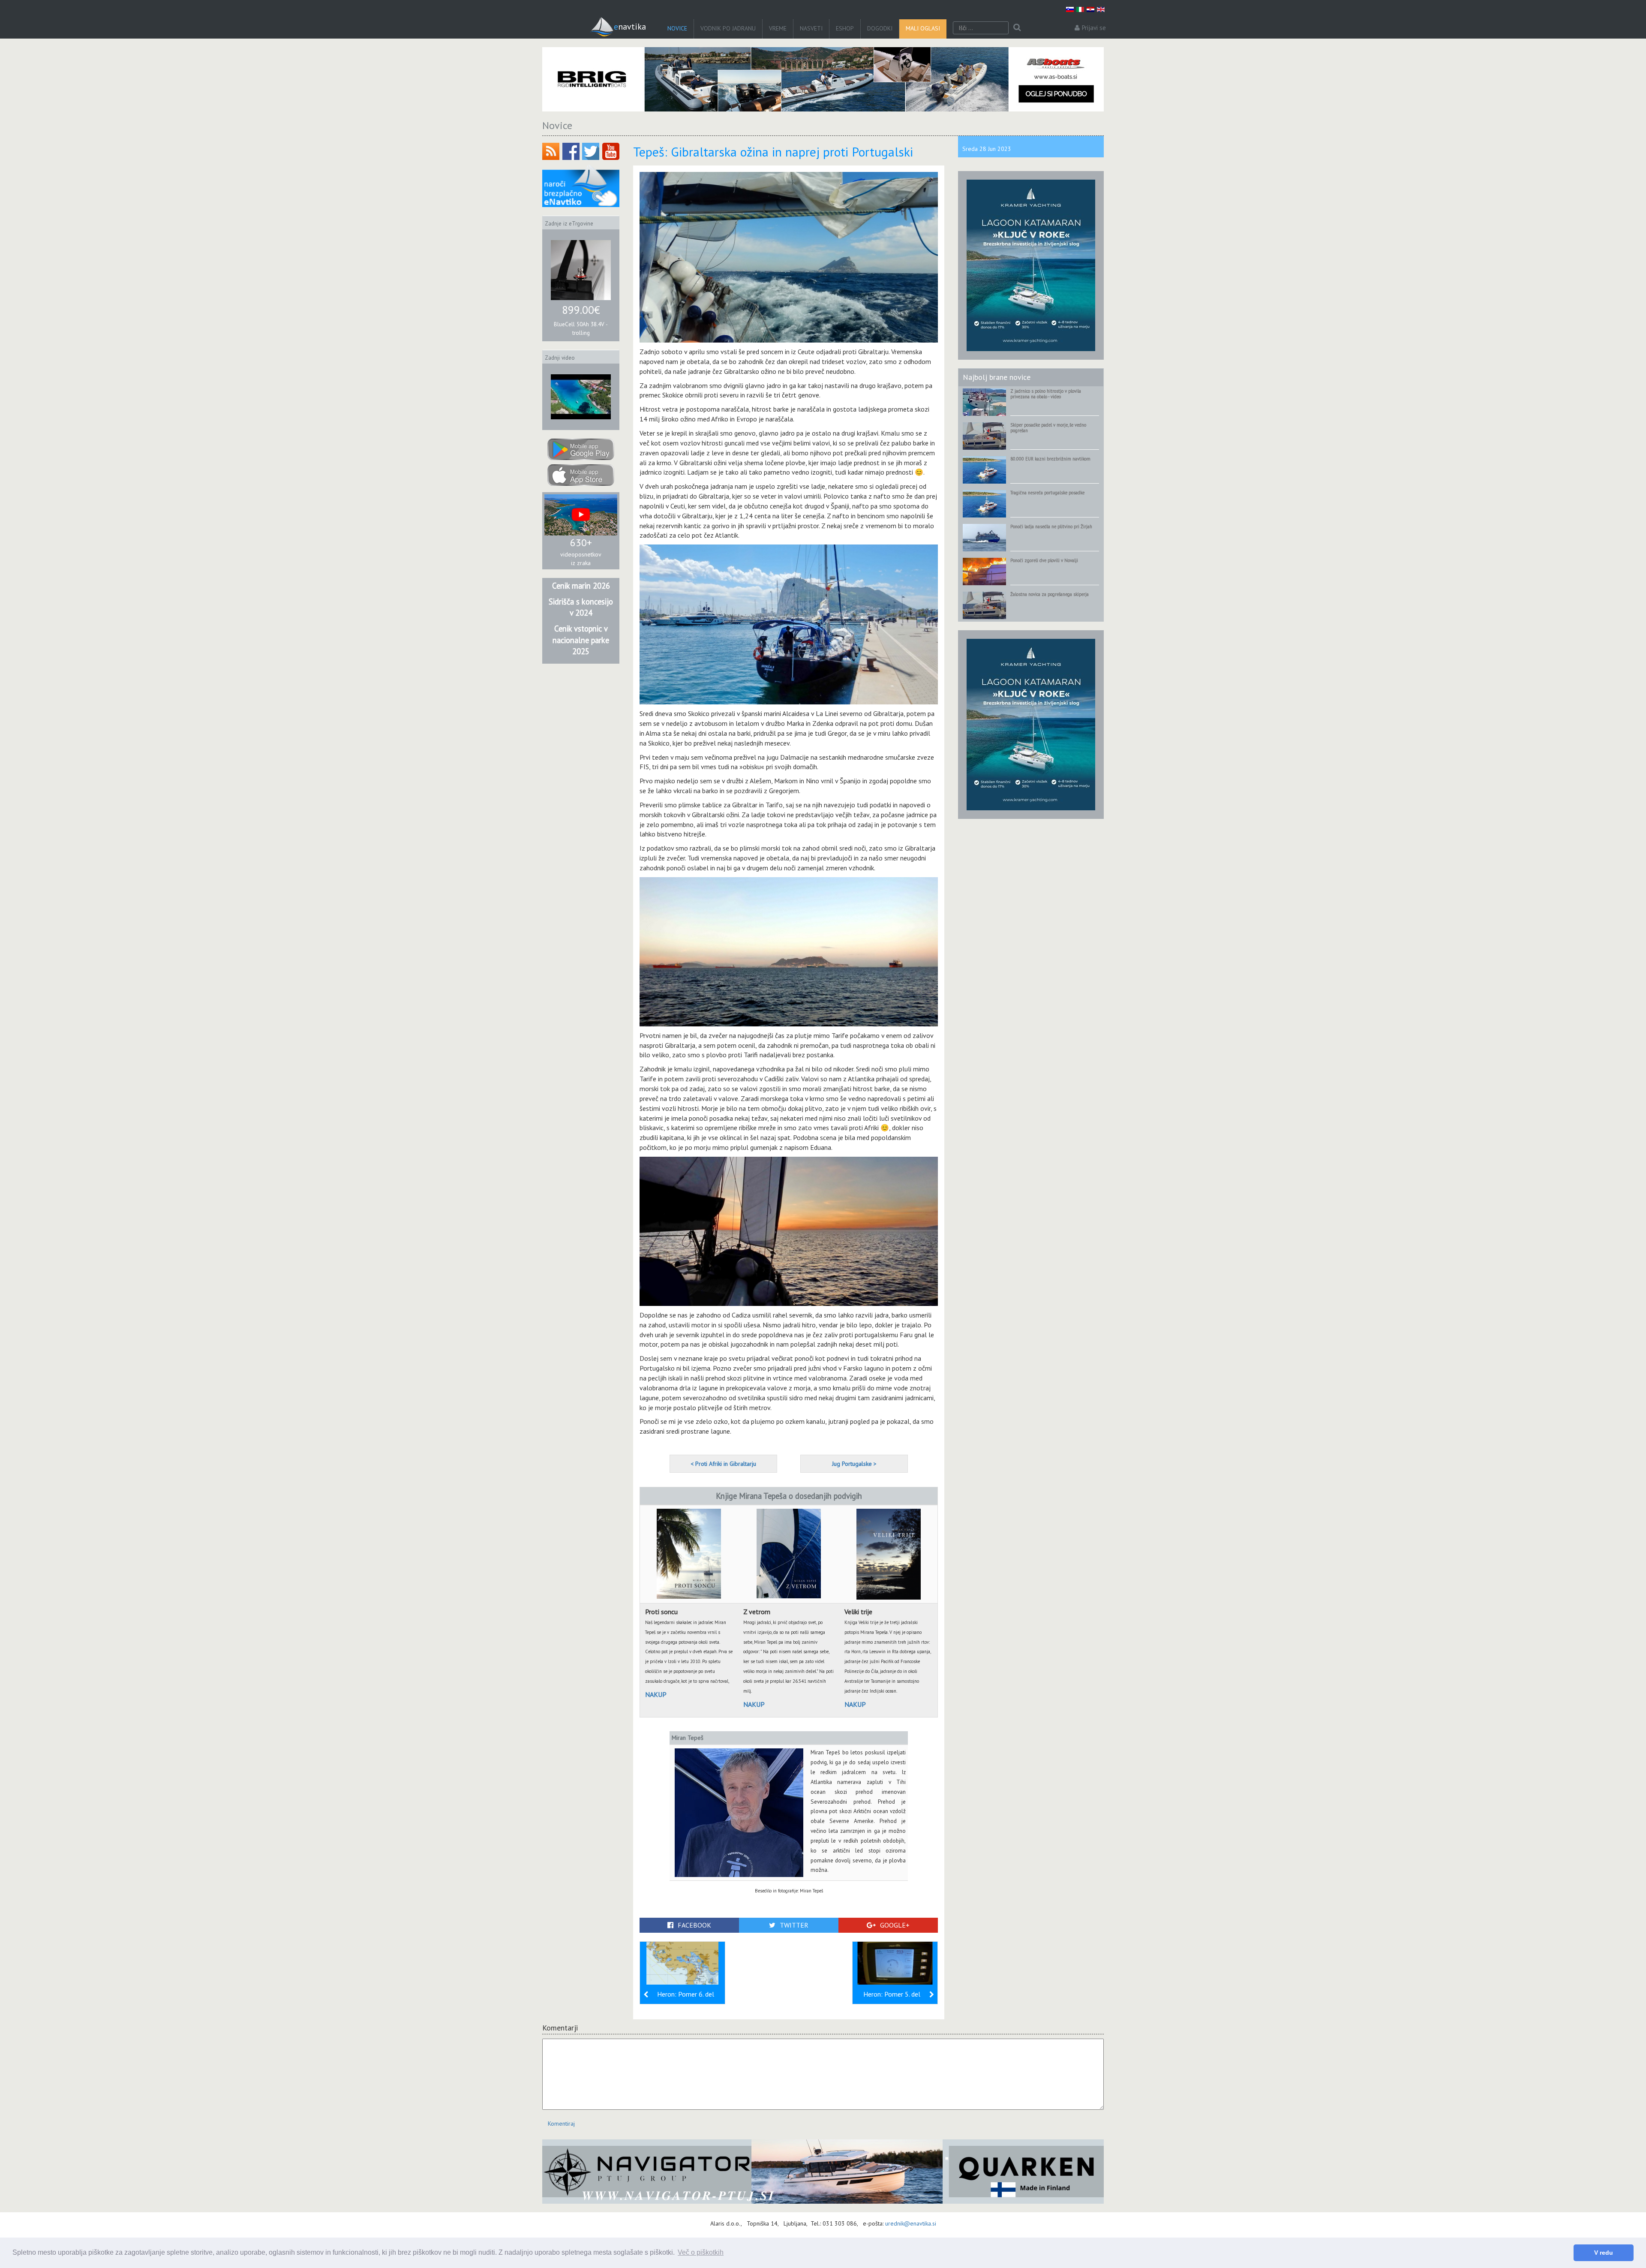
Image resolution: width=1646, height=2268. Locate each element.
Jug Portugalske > (854, 1464)
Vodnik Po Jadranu (728, 28)
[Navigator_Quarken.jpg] (823, 2172)
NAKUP (656, 1694)
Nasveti (811, 28)
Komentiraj (561, 2124)
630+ (581, 543)
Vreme (778, 28)
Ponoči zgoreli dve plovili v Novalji (1044, 560)
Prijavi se (1094, 28)
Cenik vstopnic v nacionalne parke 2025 (581, 640)
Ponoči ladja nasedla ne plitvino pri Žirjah (1051, 526)
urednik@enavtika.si (911, 2223)
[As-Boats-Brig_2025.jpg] (823, 79)
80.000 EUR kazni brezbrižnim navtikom (1050, 459)
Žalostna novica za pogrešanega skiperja (1050, 594)
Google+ (895, 1925)
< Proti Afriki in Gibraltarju (723, 1464)
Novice (677, 28)
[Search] (1017, 28)
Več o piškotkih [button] (701, 2252)
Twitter (794, 1925)
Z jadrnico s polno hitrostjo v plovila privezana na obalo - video (1046, 394)
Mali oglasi (923, 28)
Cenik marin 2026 (581, 586)
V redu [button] (1604, 2253)
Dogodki (880, 28)
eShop (845, 28)
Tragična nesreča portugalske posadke (1047, 493)
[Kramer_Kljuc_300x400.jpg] (1031, 265)
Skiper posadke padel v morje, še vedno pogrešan (1048, 428)
